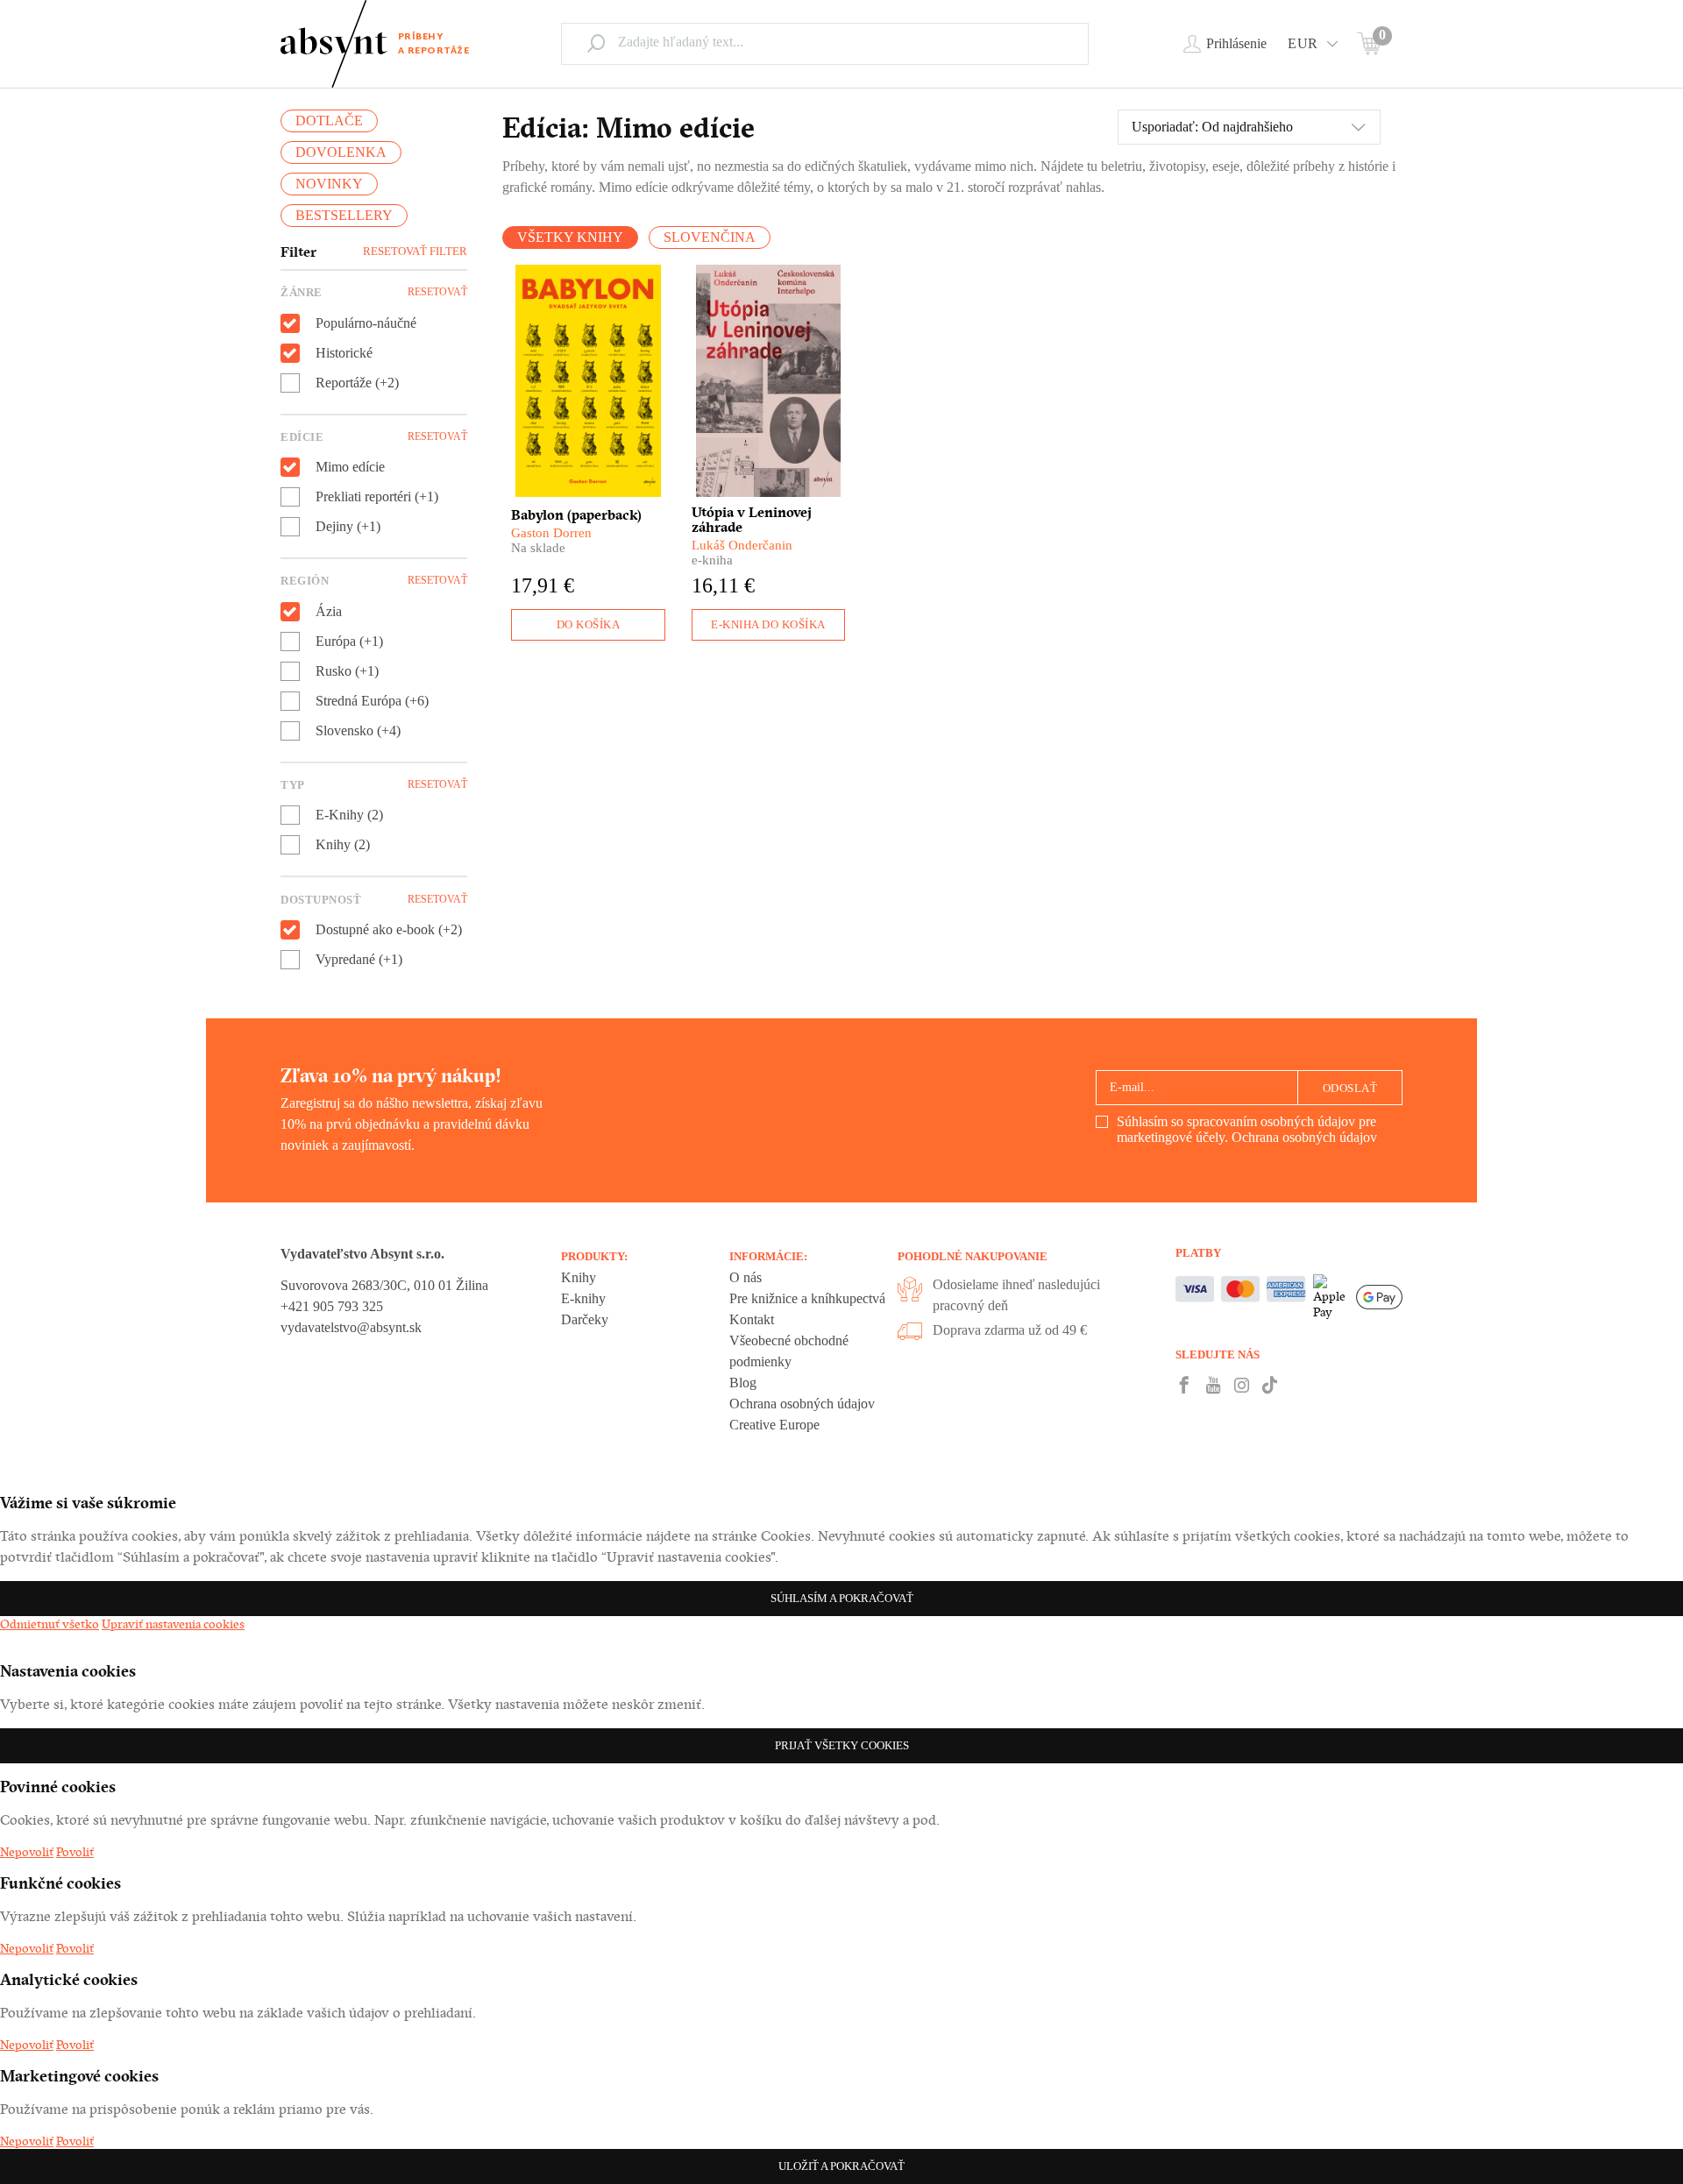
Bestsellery (344, 215)
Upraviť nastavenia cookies (173, 1624)
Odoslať (1350, 1088)
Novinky (329, 184)
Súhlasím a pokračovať (842, 1598)
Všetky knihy (570, 237)
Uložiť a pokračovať (841, 2166)
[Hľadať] (596, 43)
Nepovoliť (27, 1852)
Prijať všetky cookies (842, 1745)
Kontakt (752, 1319)
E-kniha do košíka (768, 624)
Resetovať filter (415, 251)
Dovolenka (341, 152)
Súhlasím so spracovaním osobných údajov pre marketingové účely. (1247, 1129)
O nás (746, 1277)
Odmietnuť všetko (50, 1624)
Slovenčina (710, 237)
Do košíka (589, 624)
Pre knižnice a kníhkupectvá (807, 1298)
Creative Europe (774, 1425)
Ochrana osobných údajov (1304, 1137)
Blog (743, 1383)
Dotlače (329, 121)
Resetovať (437, 292)
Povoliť (75, 1852)
